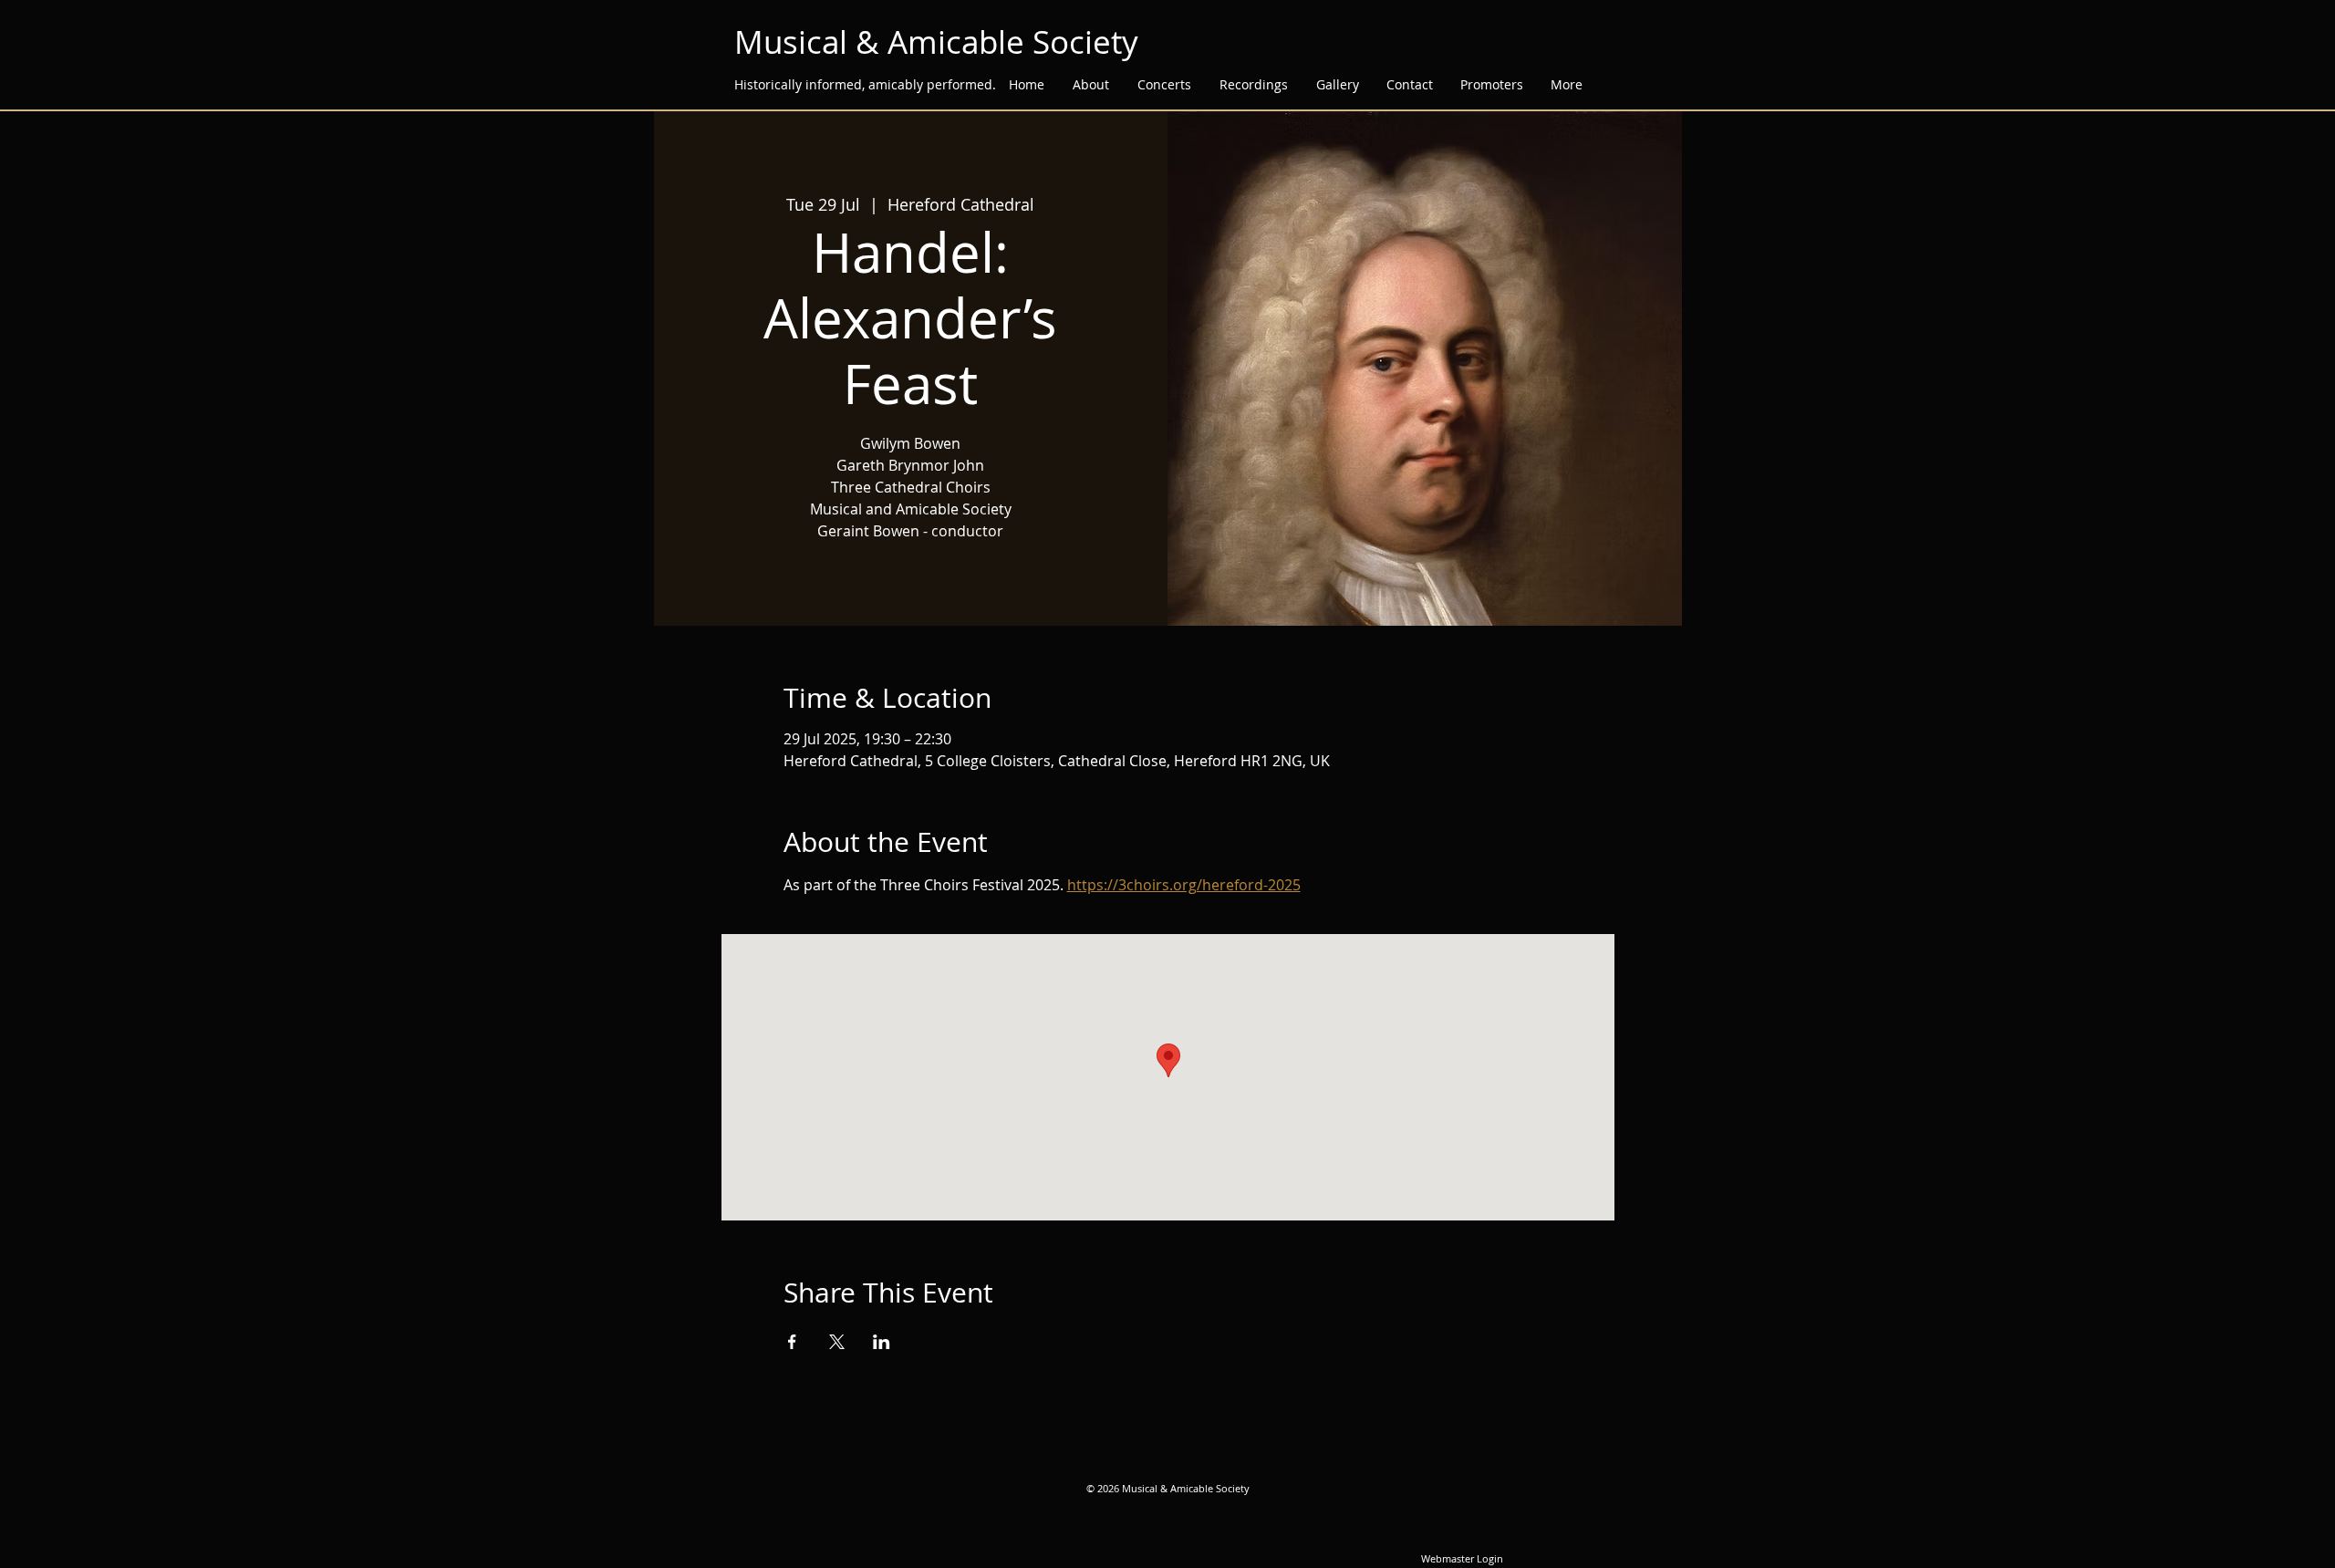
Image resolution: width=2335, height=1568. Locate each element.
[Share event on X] (837, 1342)
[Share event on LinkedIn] (882, 1342)
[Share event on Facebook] (792, 1342)
